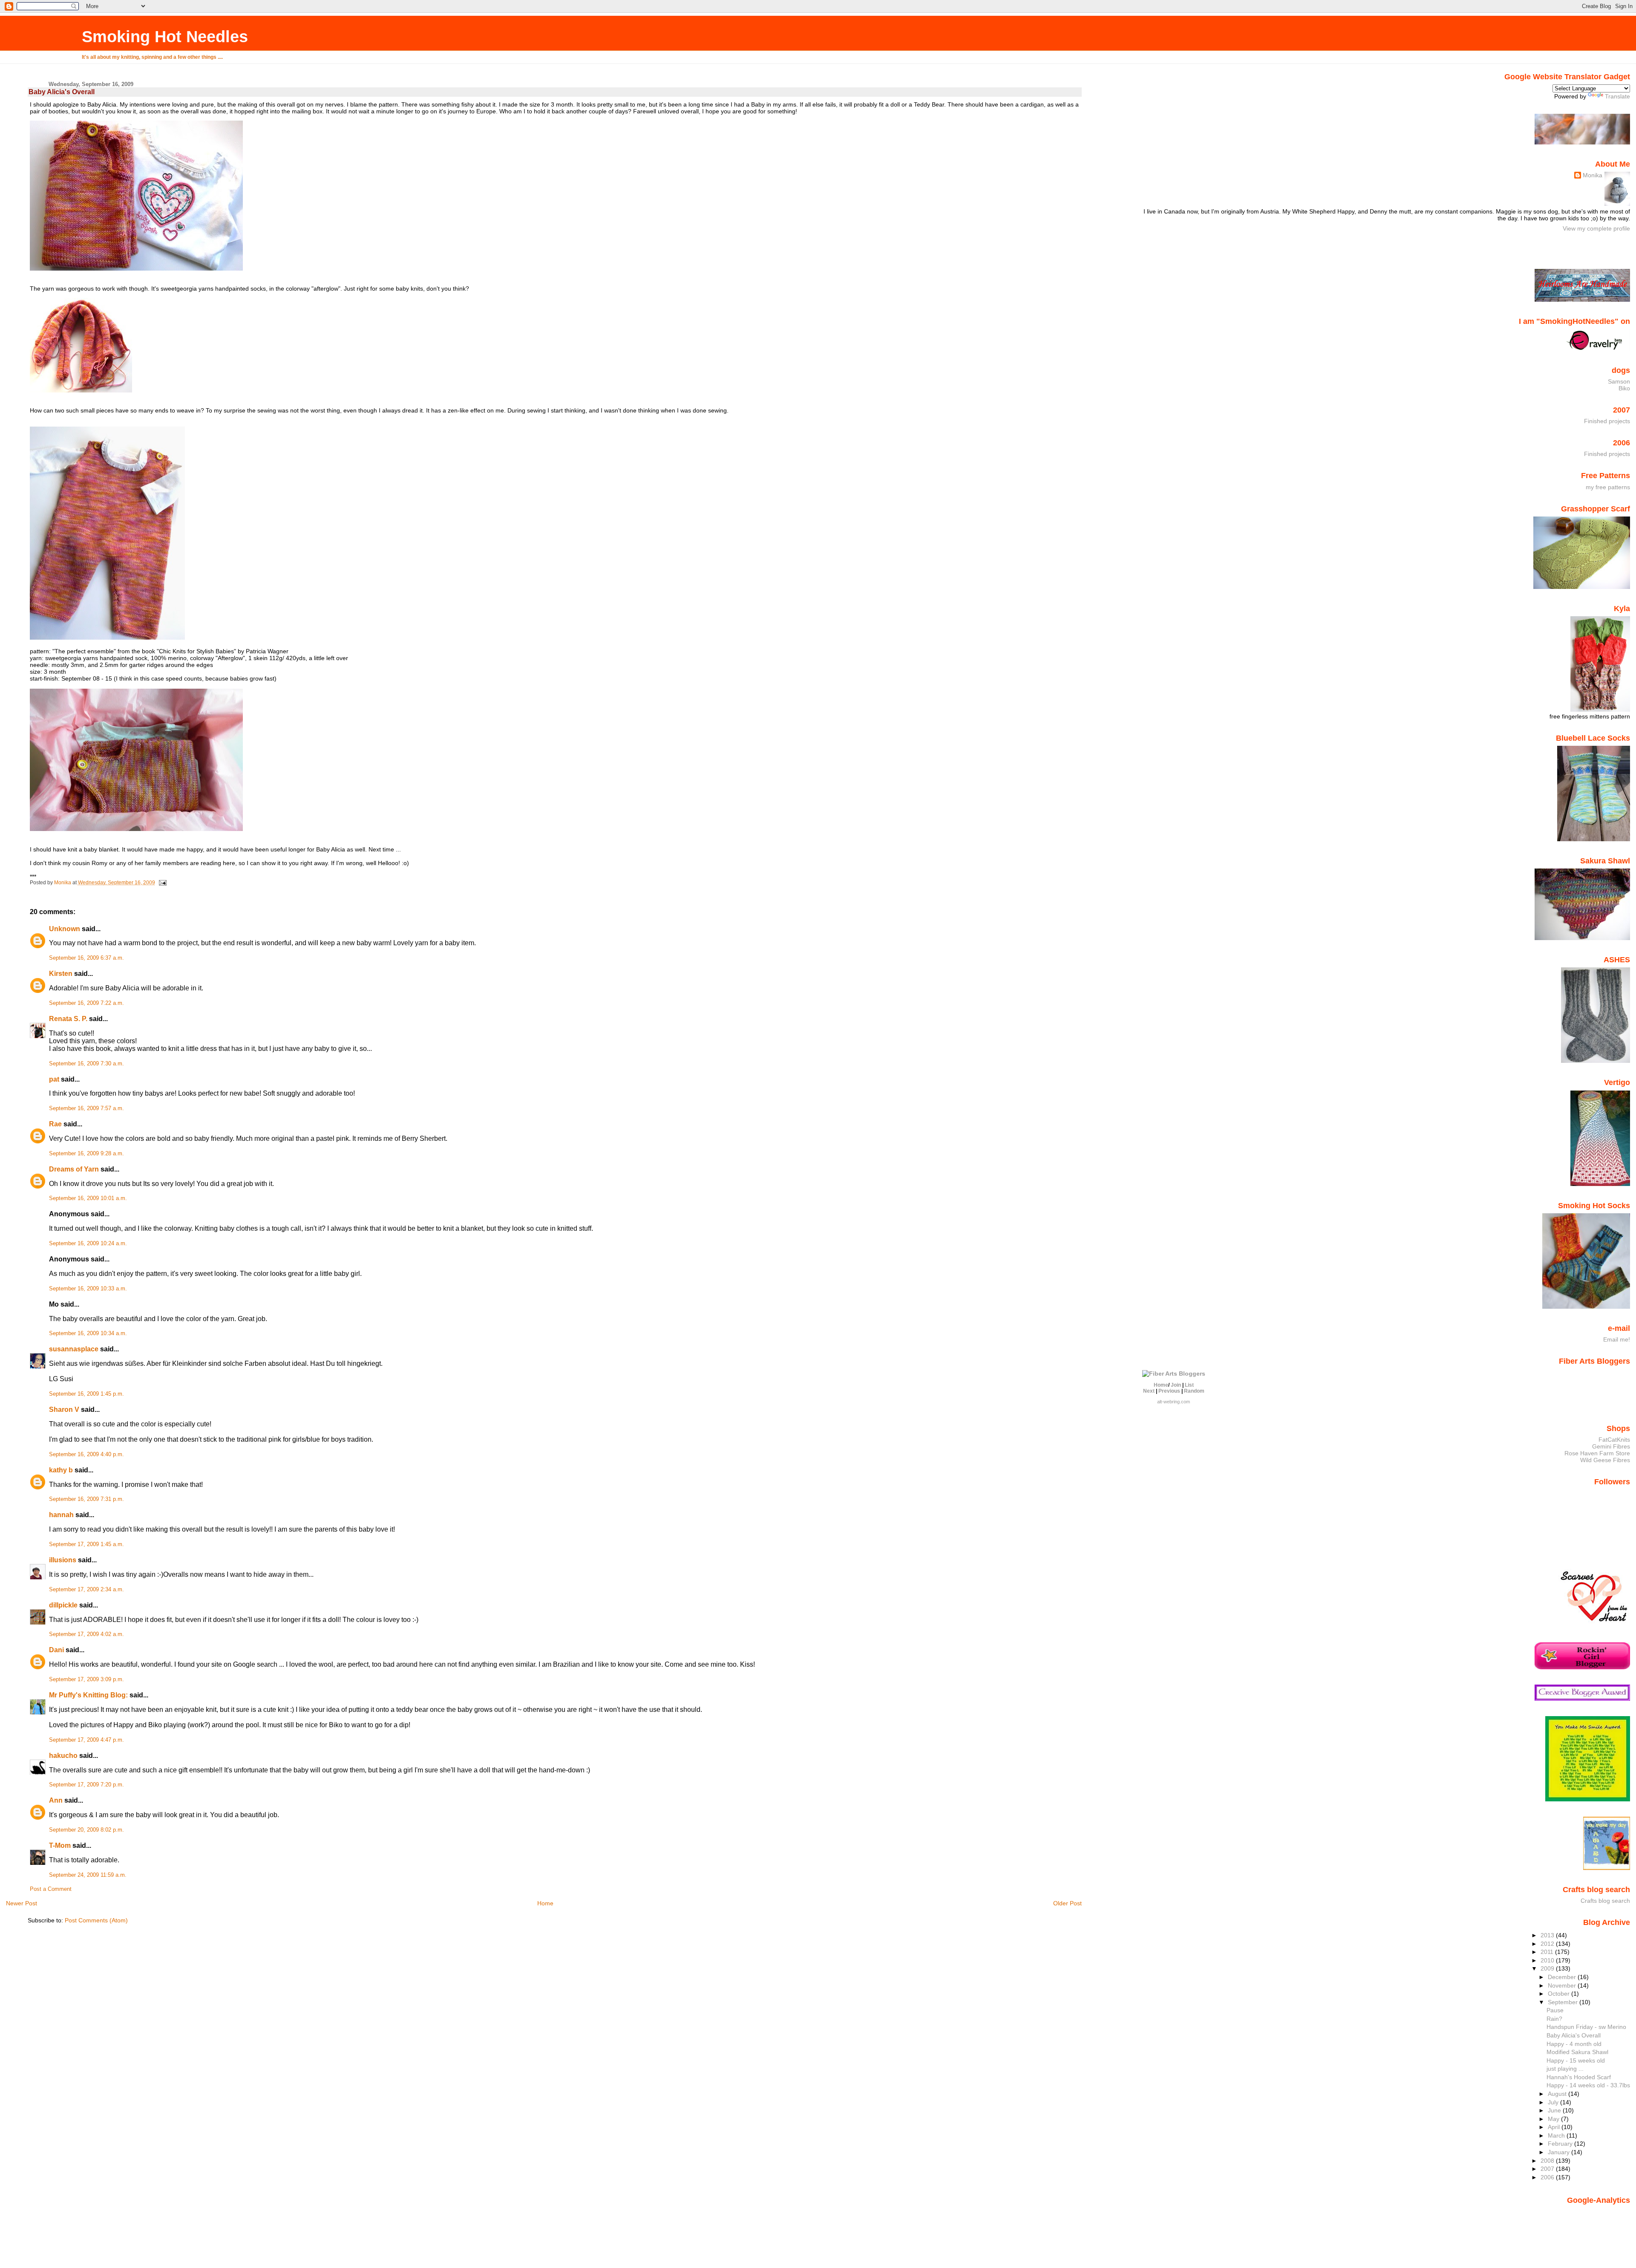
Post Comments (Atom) (96, 1920)
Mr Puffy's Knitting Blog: (88, 1695)
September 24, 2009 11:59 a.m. (88, 1875)
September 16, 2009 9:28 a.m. (86, 1154)
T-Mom (60, 1845)
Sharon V (64, 1410)
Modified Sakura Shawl (1577, 2052)
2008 (1548, 2161)
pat (54, 1079)
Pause (1555, 2010)
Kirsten (61, 974)
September (1564, 2002)
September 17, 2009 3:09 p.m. (86, 1679)
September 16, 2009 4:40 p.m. (86, 1454)
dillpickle (63, 1605)
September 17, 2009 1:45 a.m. (86, 1544)
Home (545, 1903)
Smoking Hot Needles (165, 36)
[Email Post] (162, 883)
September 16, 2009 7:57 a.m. (86, 1108)
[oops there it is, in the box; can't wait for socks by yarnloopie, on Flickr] (136, 829)
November (1563, 1985)
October (1560, 1994)
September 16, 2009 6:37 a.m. (86, 958)
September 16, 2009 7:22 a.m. (86, 1003)
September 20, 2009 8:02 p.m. (86, 1830)
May (1554, 2119)
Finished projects (1607, 421)
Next (1149, 1391)
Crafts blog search (1605, 1901)
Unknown (65, 929)
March (1557, 2135)
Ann (56, 1800)
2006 (1548, 2177)
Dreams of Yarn (74, 1169)
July (1554, 2102)
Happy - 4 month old (1574, 2044)
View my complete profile (1596, 228)
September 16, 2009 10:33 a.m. (88, 1289)
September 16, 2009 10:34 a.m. (88, 1333)
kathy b (61, 1470)
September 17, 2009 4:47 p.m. (86, 1740)
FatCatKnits (1614, 1440)
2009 (1548, 1968)
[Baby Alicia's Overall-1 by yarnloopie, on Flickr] (107, 638)
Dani (56, 1650)
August (1558, 2094)
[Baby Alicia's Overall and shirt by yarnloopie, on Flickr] (136, 268)
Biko (1624, 388)
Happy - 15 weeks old (1576, 2060)
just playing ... (1565, 2069)
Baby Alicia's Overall (1574, 2035)
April (1555, 2127)
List (1189, 1385)
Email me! (1617, 1339)
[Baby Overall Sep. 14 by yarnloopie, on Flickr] (81, 390)
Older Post (1067, 1903)
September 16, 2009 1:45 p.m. (86, 1394)
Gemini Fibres (1611, 1446)
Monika (1593, 175)
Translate (1617, 96)
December (1563, 1977)
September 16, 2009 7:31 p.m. (86, 1499)
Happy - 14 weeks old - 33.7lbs (1588, 2085)
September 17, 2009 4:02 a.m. (86, 1634)
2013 (1548, 1935)
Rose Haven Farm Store (1597, 1453)
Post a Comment (51, 1889)
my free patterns (1608, 487)
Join (1176, 1385)
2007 (1548, 2169)
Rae (55, 1124)
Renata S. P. (68, 1019)
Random (1194, 1391)
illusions (63, 1560)
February (1561, 2144)
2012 (1548, 1944)
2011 (1548, 1952)
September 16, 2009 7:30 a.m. (86, 1064)
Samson (1619, 381)
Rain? (1554, 2019)
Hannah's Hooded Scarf (1579, 2077)
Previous (1169, 1391)
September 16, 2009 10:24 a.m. (88, 1244)
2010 (1548, 1960)
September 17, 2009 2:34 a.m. (86, 1590)
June (1555, 2110)
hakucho (63, 1756)
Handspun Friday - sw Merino (1586, 2027)
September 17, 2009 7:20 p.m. (86, 1785)
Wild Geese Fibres (1605, 1460)
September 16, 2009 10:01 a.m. (88, 1198)
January (1560, 2152)
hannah (61, 1515)
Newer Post (22, 1903)
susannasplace (74, 1349)
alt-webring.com (1174, 1402)
